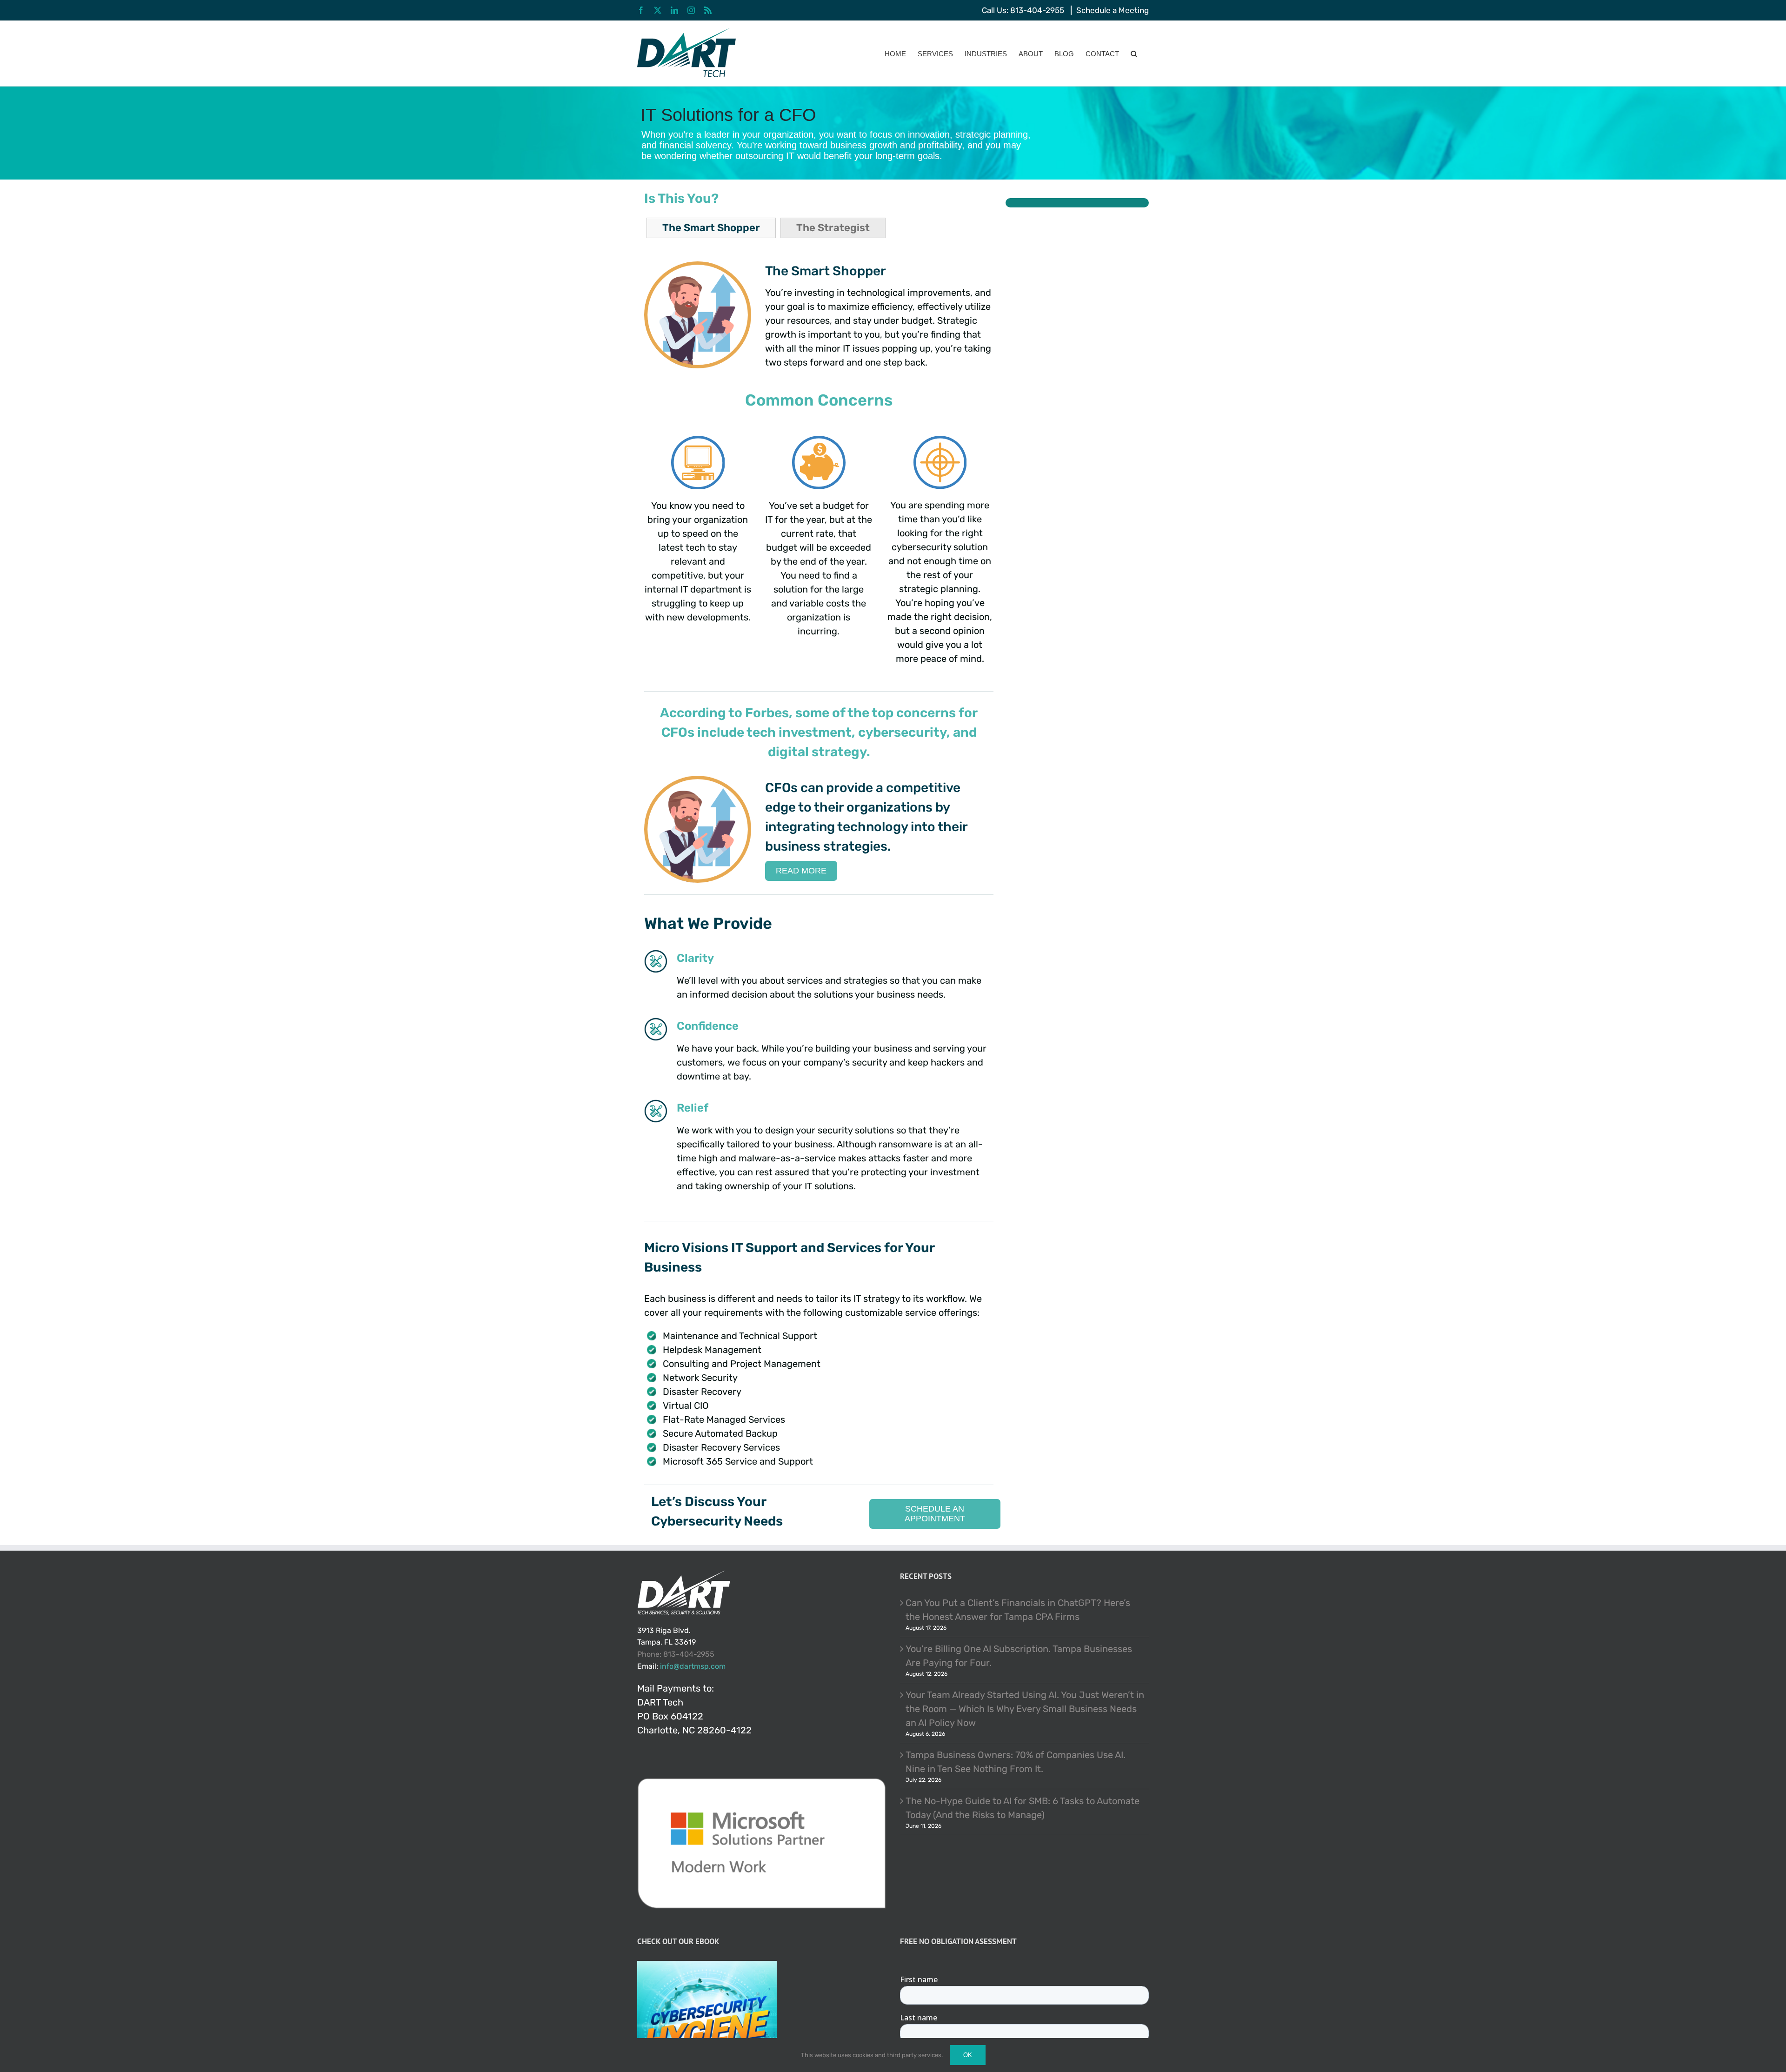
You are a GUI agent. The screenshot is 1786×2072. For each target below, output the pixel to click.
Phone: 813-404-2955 (676, 1654)
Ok (968, 2055)
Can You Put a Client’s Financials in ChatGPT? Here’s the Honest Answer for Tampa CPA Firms (1018, 1610)
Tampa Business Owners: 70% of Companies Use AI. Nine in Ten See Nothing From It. (1016, 1762)
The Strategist (833, 228)
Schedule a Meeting (1113, 10)
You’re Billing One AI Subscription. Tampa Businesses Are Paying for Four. (1019, 1656)
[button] (1134, 53)
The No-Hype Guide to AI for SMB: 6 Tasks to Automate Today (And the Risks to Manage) (1023, 1808)
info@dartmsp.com (693, 1666)
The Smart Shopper (711, 228)
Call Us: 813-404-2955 (1023, 10)
